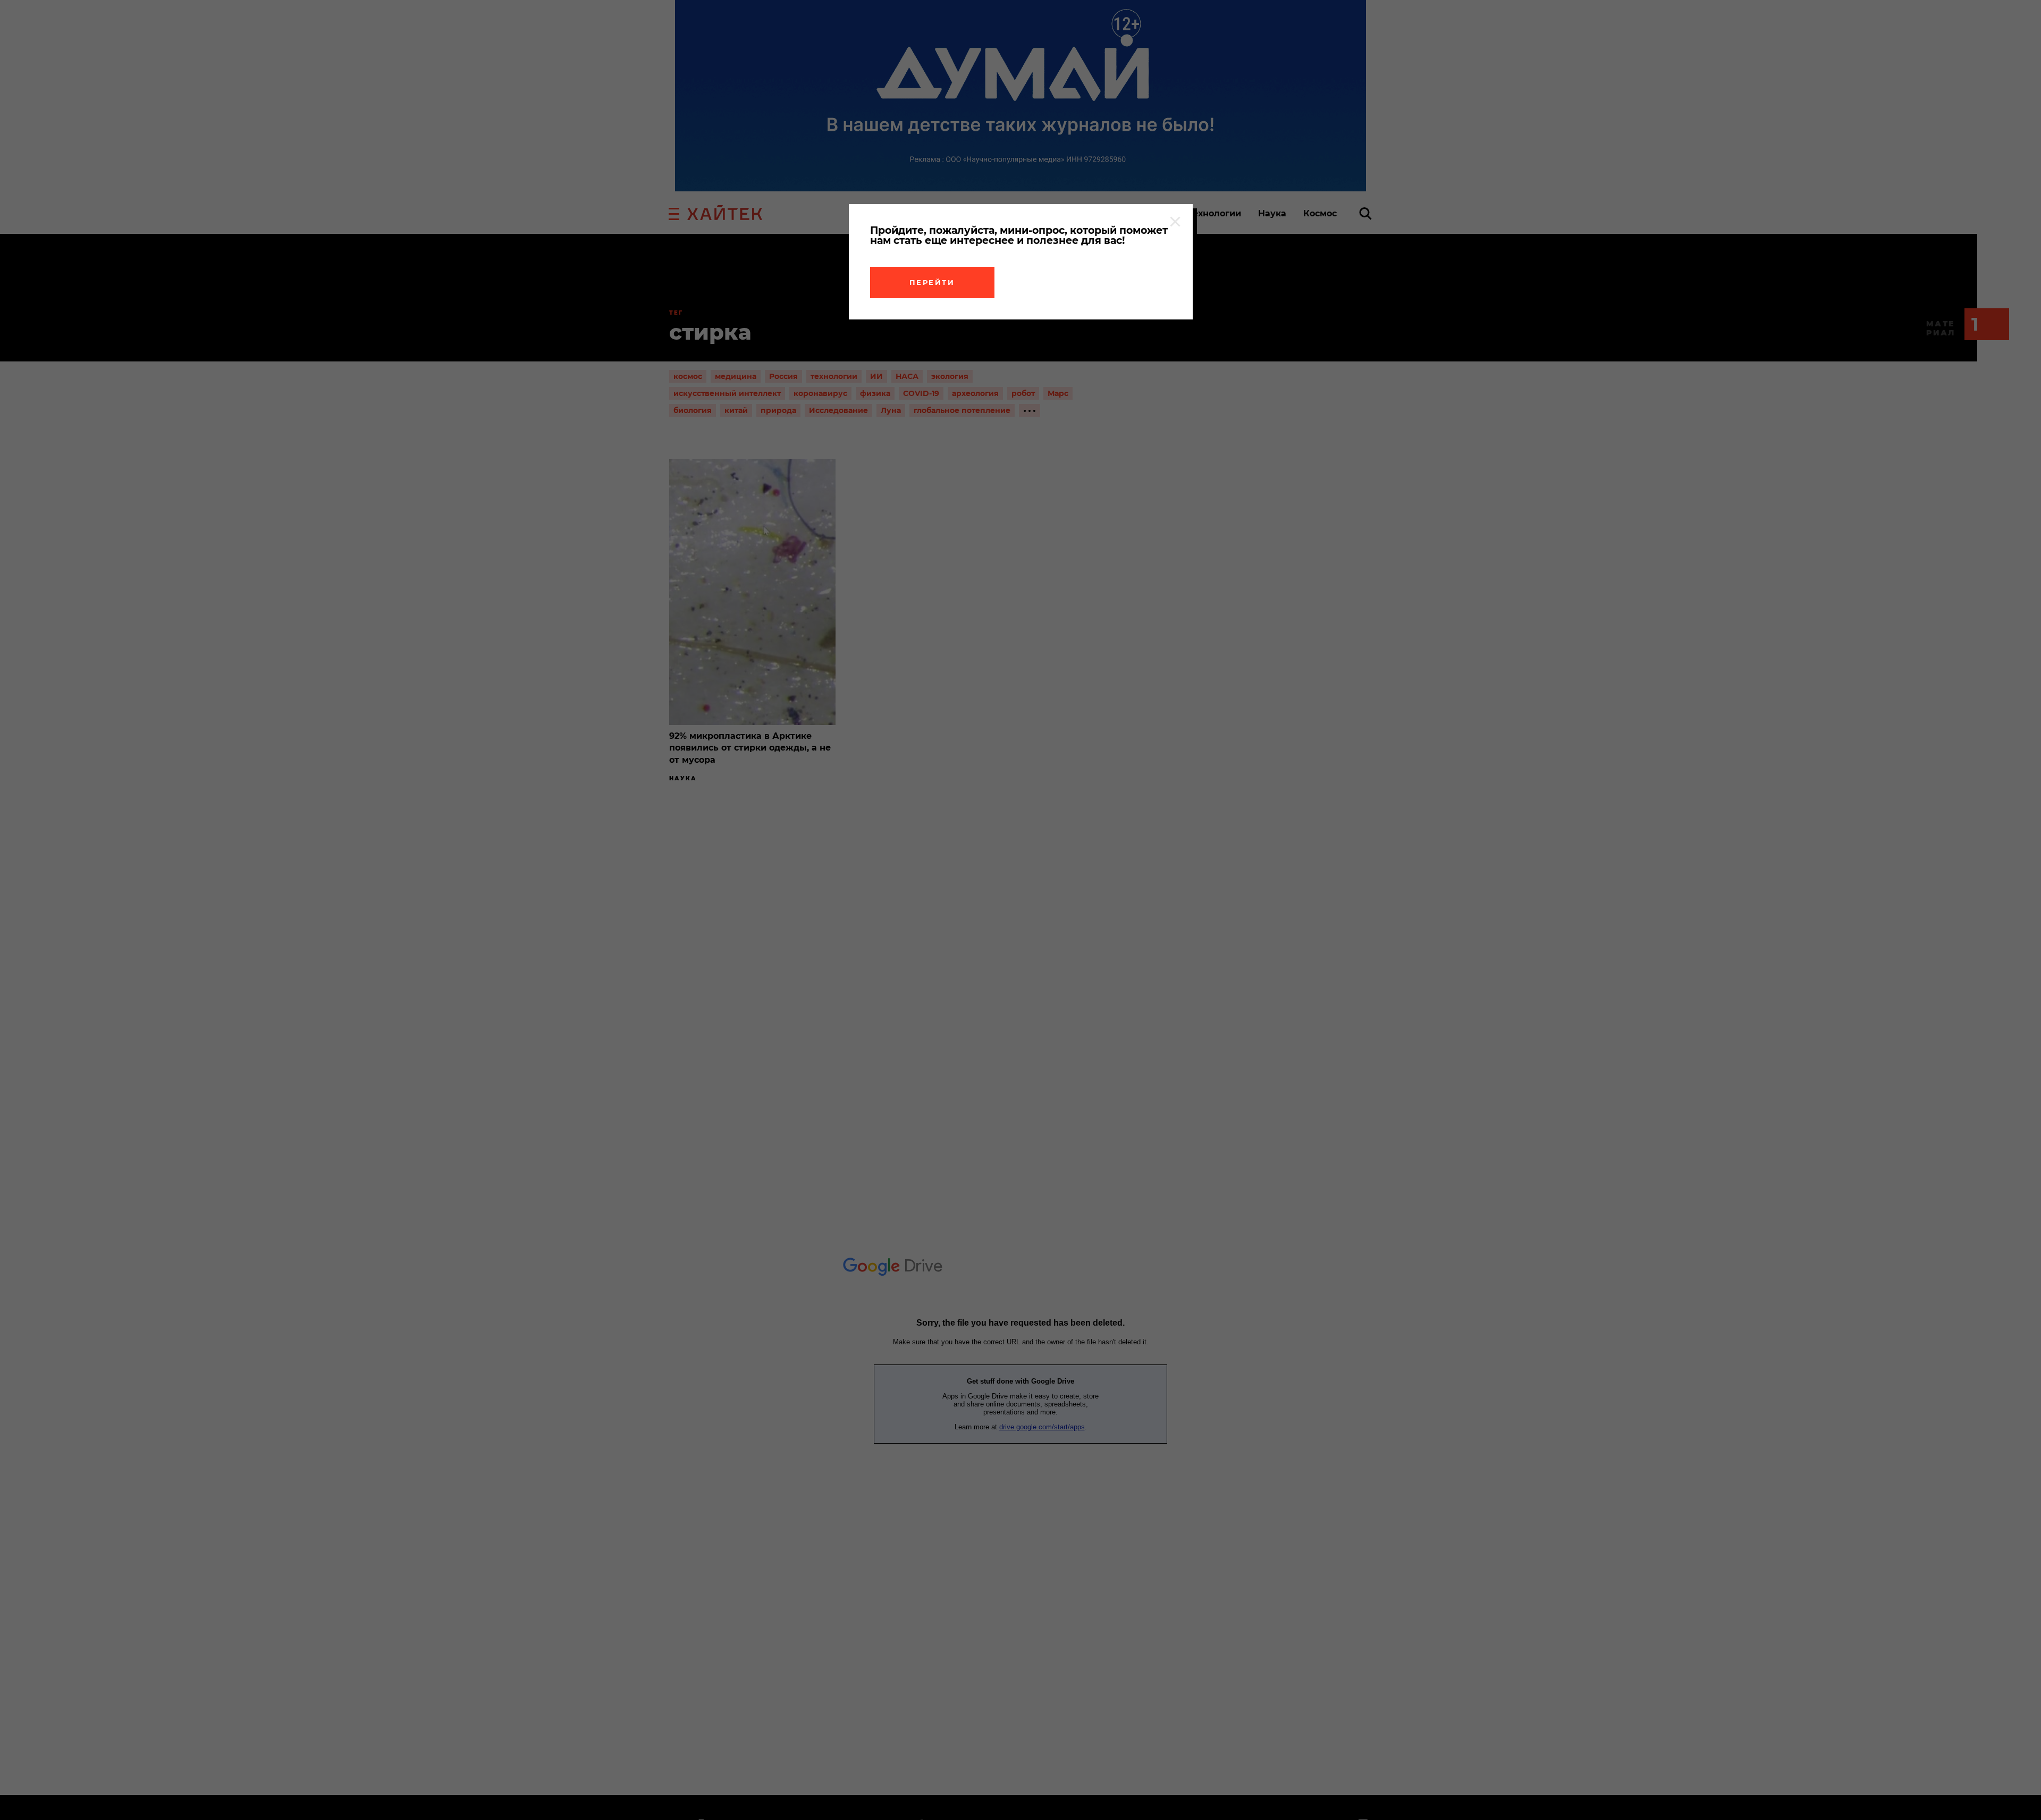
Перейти (932, 282)
